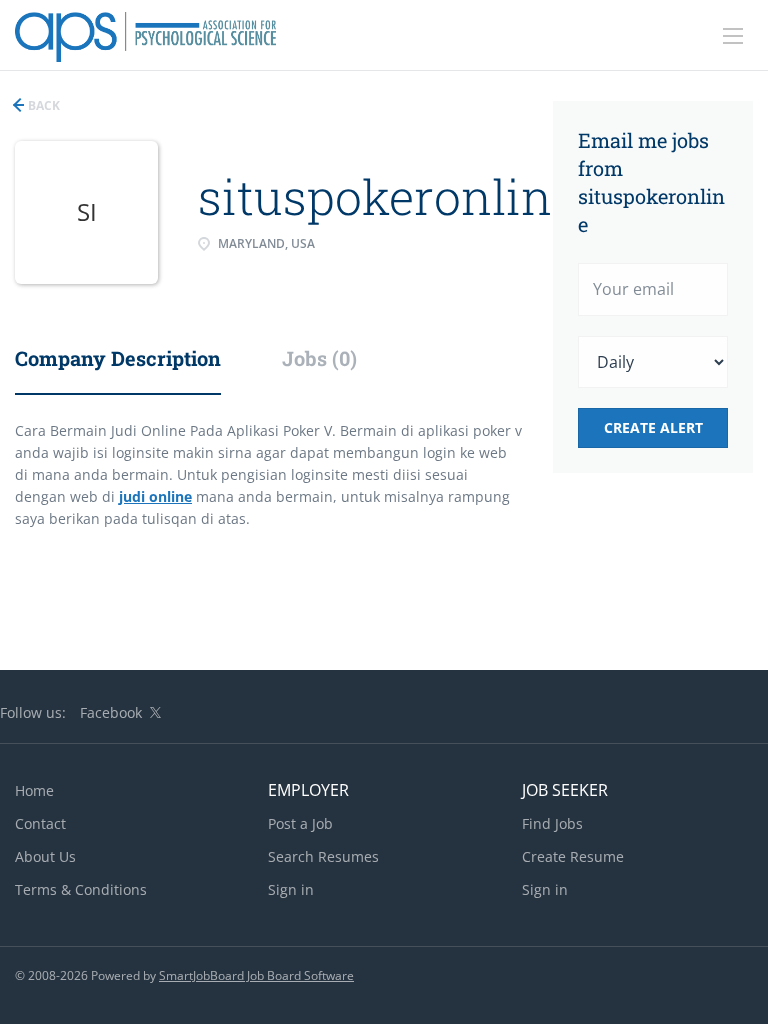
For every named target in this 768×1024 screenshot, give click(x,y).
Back (42, 105)
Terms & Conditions (81, 889)
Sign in (291, 889)
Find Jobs (552, 823)
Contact (40, 823)
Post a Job (300, 823)
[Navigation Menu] (733, 36)
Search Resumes (323, 856)
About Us (45, 856)
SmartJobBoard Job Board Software (256, 975)
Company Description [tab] (118, 358)
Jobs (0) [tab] (319, 358)
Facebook (111, 712)
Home (34, 790)
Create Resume (573, 856)
